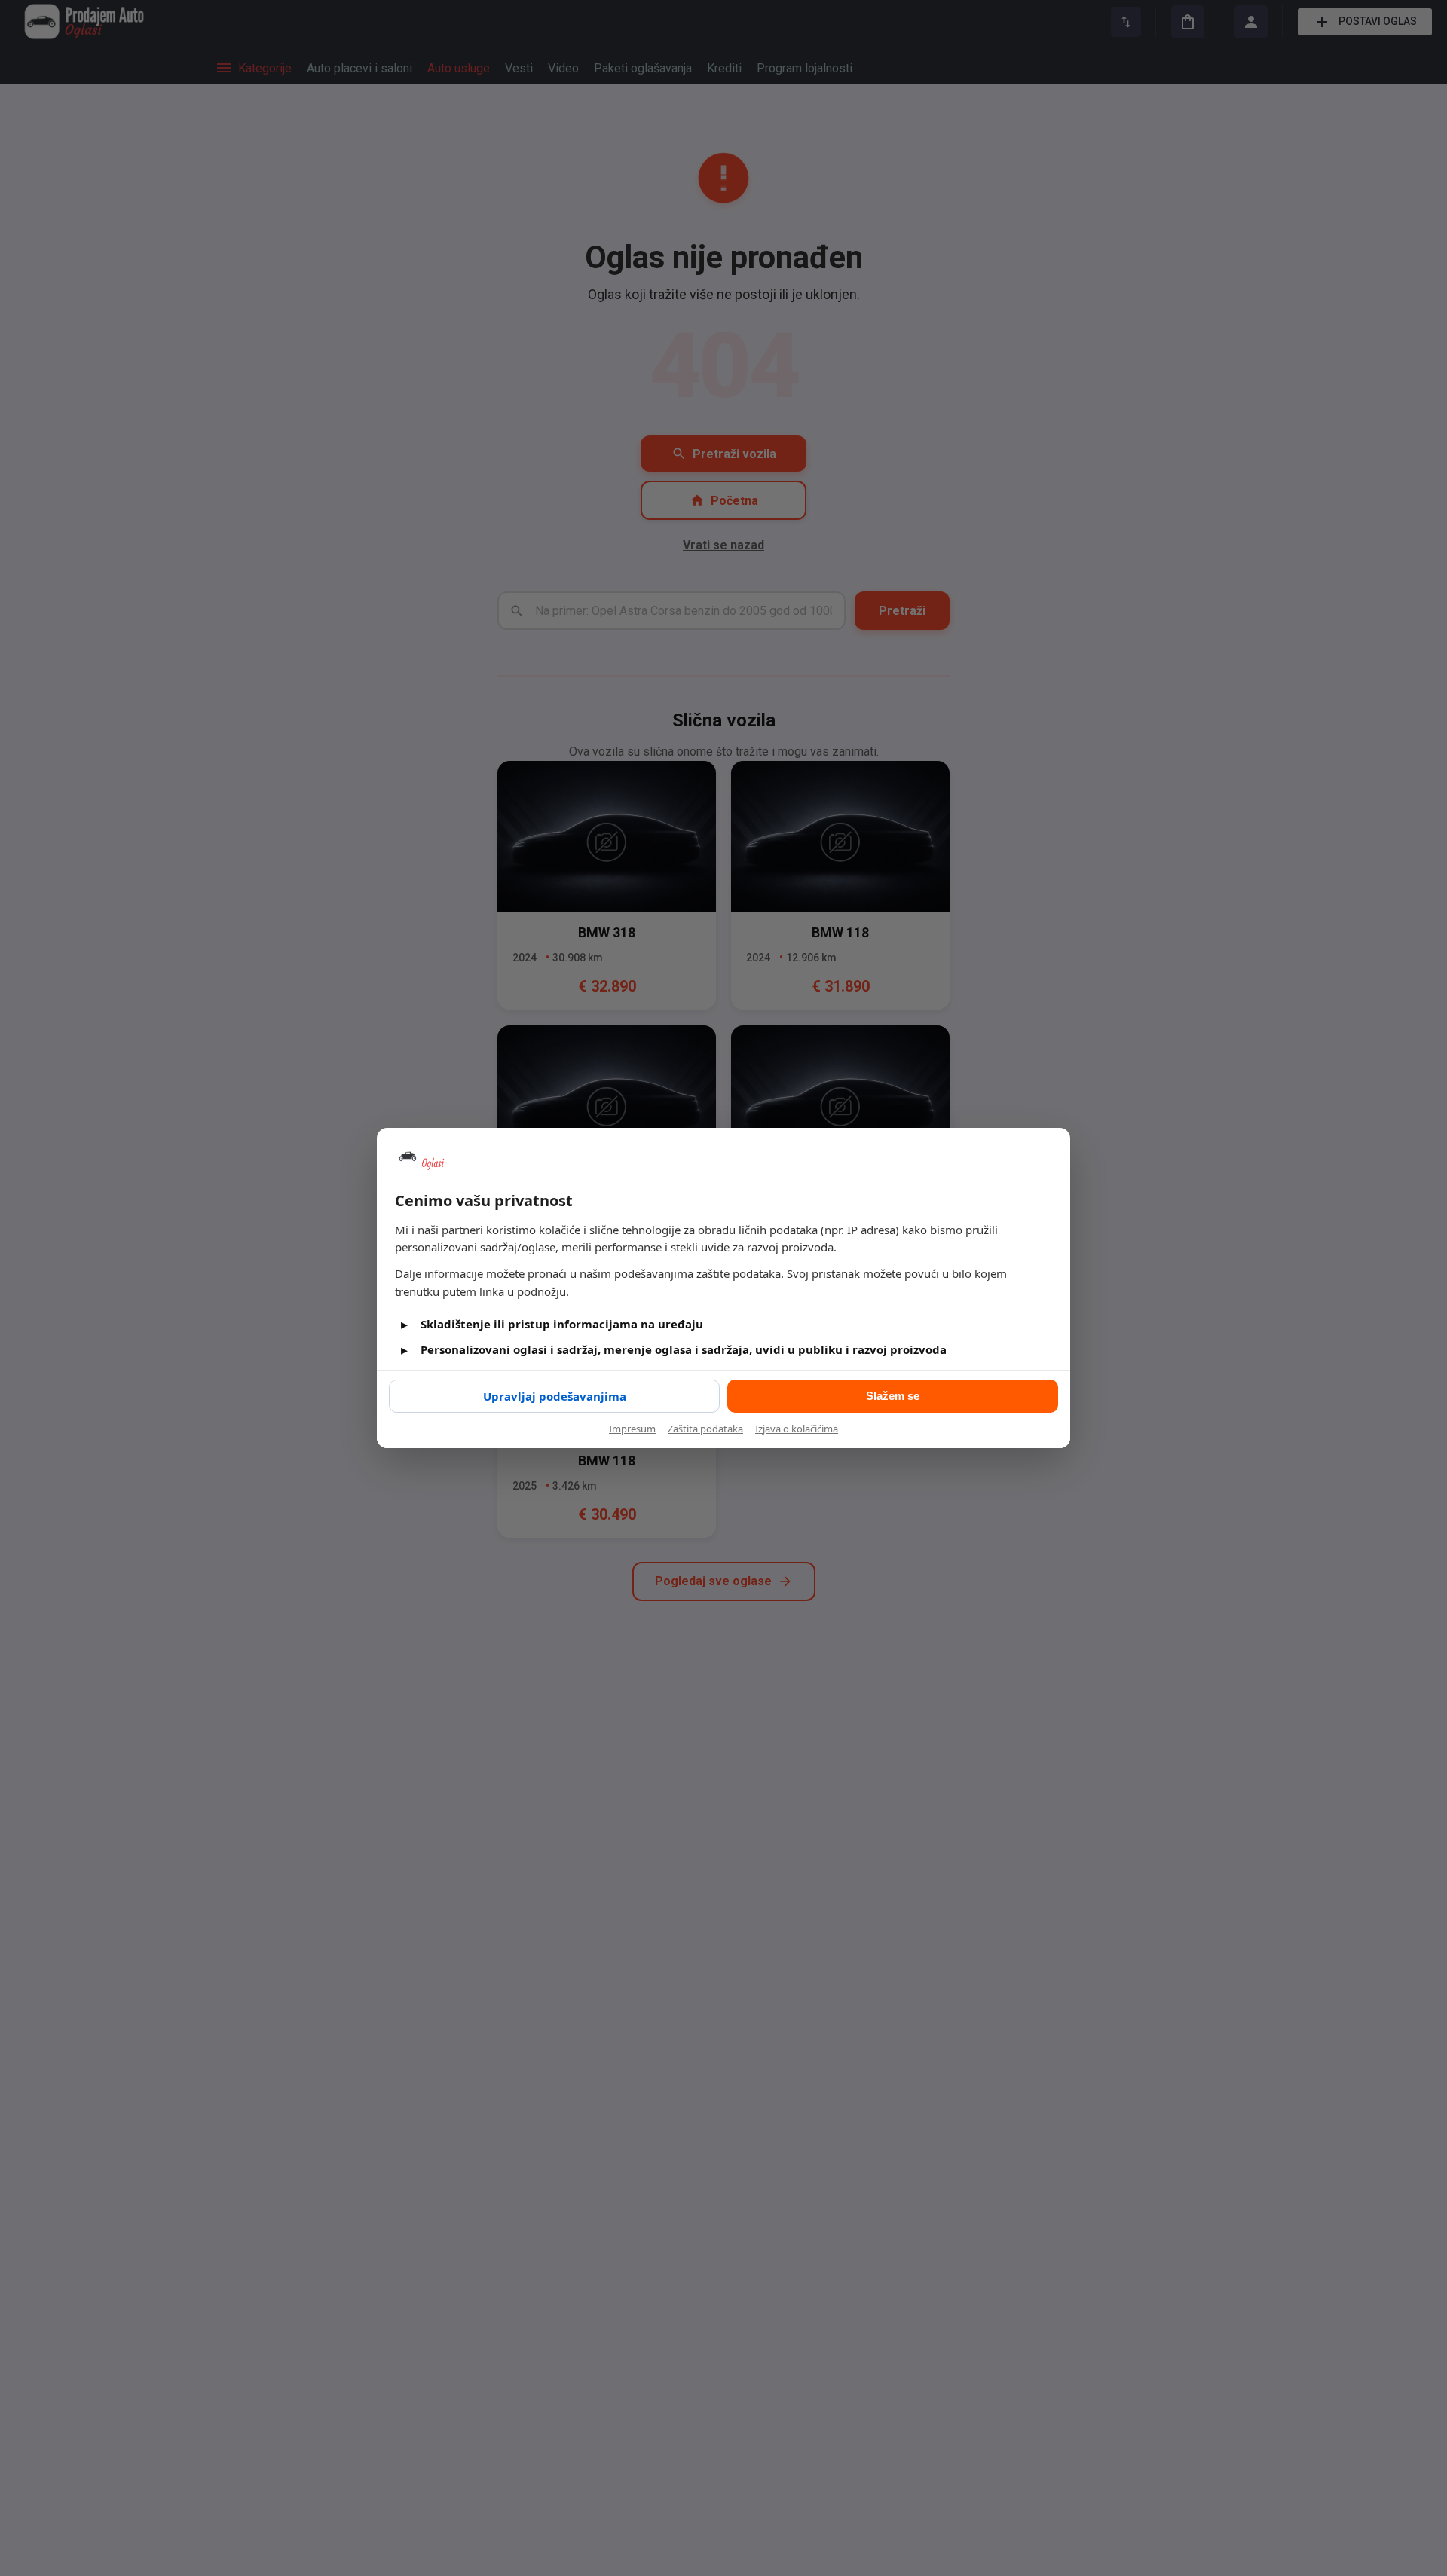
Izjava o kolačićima (797, 1429)
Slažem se (893, 1396)
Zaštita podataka (705, 1429)
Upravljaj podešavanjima (555, 1396)
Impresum (632, 1429)
